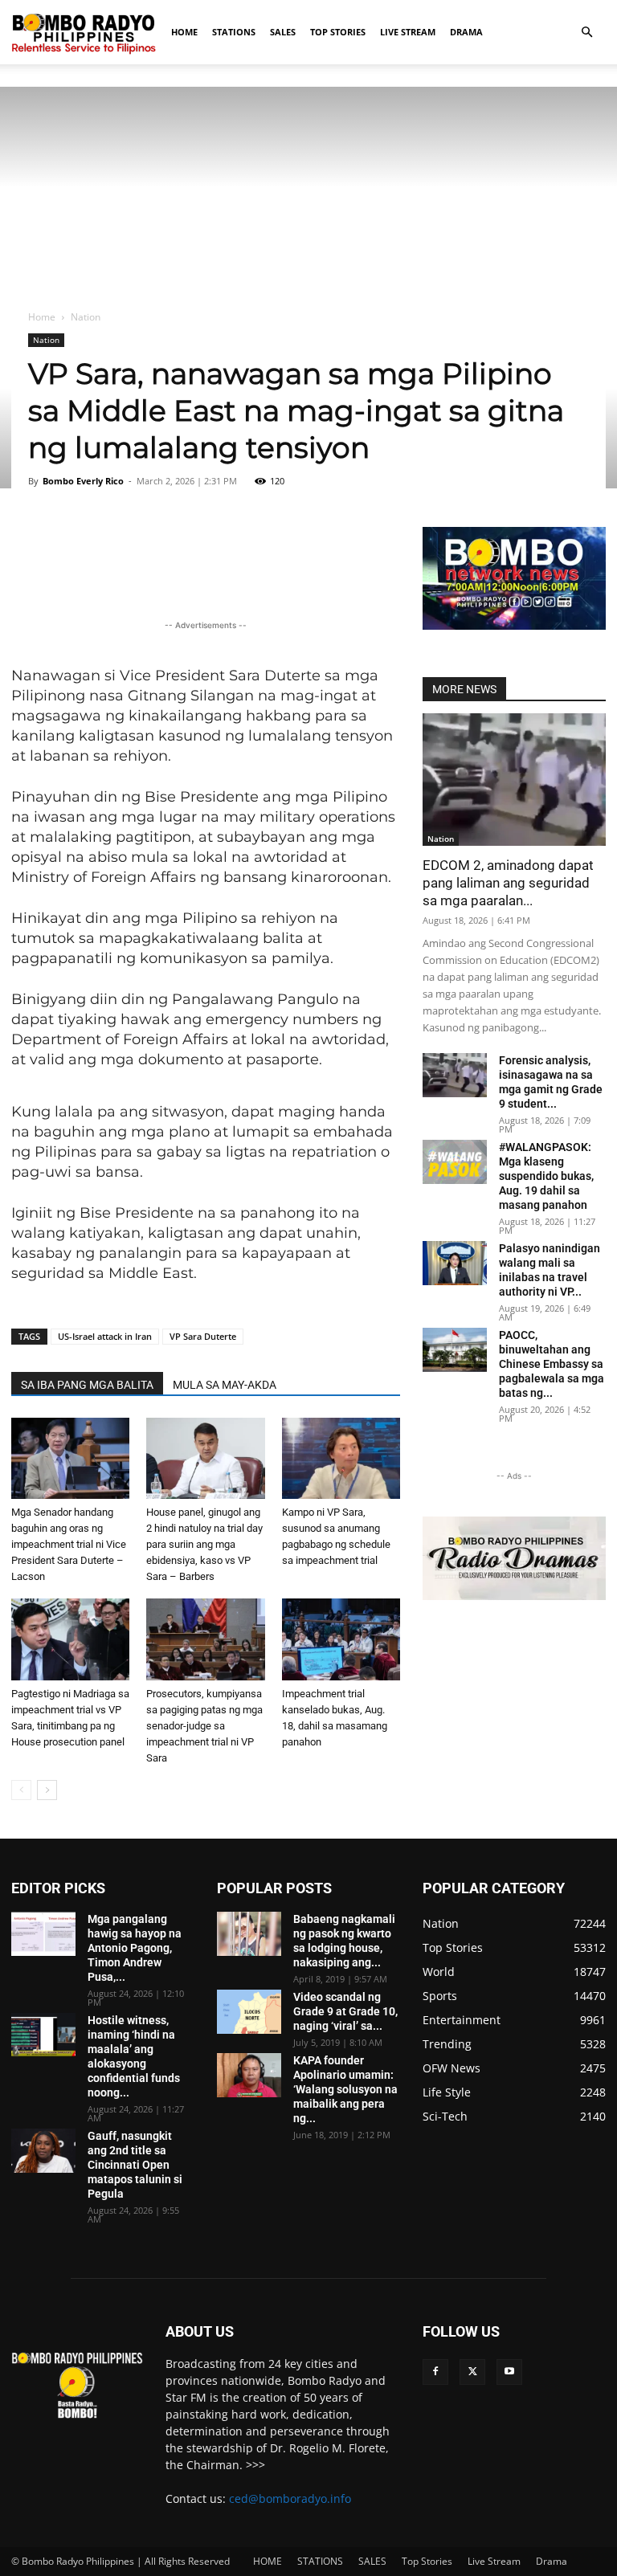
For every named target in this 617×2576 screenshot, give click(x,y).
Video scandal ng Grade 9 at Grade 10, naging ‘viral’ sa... (345, 2011)
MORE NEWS (464, 689)
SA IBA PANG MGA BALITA (87, 1385)
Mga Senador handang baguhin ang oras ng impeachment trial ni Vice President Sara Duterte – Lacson (69, 1544)
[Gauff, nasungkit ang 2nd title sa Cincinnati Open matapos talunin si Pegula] (43, 2151)
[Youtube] (509, 2372)
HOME (184, 32)
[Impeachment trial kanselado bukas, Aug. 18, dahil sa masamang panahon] (341, 1639)
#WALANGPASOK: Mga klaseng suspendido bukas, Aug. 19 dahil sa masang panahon (546, 1176)
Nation (46, 340)
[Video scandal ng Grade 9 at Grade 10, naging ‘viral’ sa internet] (249, 2012)
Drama (466, 32)
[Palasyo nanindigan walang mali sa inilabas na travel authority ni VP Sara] (455, 1263)
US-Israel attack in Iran (105, 1336)
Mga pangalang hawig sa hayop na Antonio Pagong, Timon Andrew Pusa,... (135, 1948)
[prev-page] (21, 1790)
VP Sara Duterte (203, 1336)
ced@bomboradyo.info (290, 2498)
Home (42, 317)
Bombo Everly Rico (83, 481)
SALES (283, 32)
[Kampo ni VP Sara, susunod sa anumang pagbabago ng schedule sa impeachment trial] (341, 1458)
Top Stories (338, 32)
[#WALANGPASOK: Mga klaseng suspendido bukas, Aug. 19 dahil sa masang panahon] (455, 1162)
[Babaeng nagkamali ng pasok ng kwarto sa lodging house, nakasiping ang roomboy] (249, 1934)
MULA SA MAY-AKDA (225, 1385)
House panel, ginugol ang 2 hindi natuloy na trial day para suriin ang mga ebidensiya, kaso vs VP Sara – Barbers (204, 1544)
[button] (586, 33)
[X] (472, 2372)
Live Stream (408, 32)
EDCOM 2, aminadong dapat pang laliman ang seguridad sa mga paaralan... (508, 883)
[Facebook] (435, 2372)
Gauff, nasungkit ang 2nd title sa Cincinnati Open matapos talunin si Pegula (135, 2165)
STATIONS (234, 32)
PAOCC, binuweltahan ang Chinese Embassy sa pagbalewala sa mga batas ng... (552, 1364)
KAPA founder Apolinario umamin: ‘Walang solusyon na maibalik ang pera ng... (345, 2089)
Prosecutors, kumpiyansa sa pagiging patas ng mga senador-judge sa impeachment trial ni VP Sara (204, 1726)
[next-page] (47, 1790)
